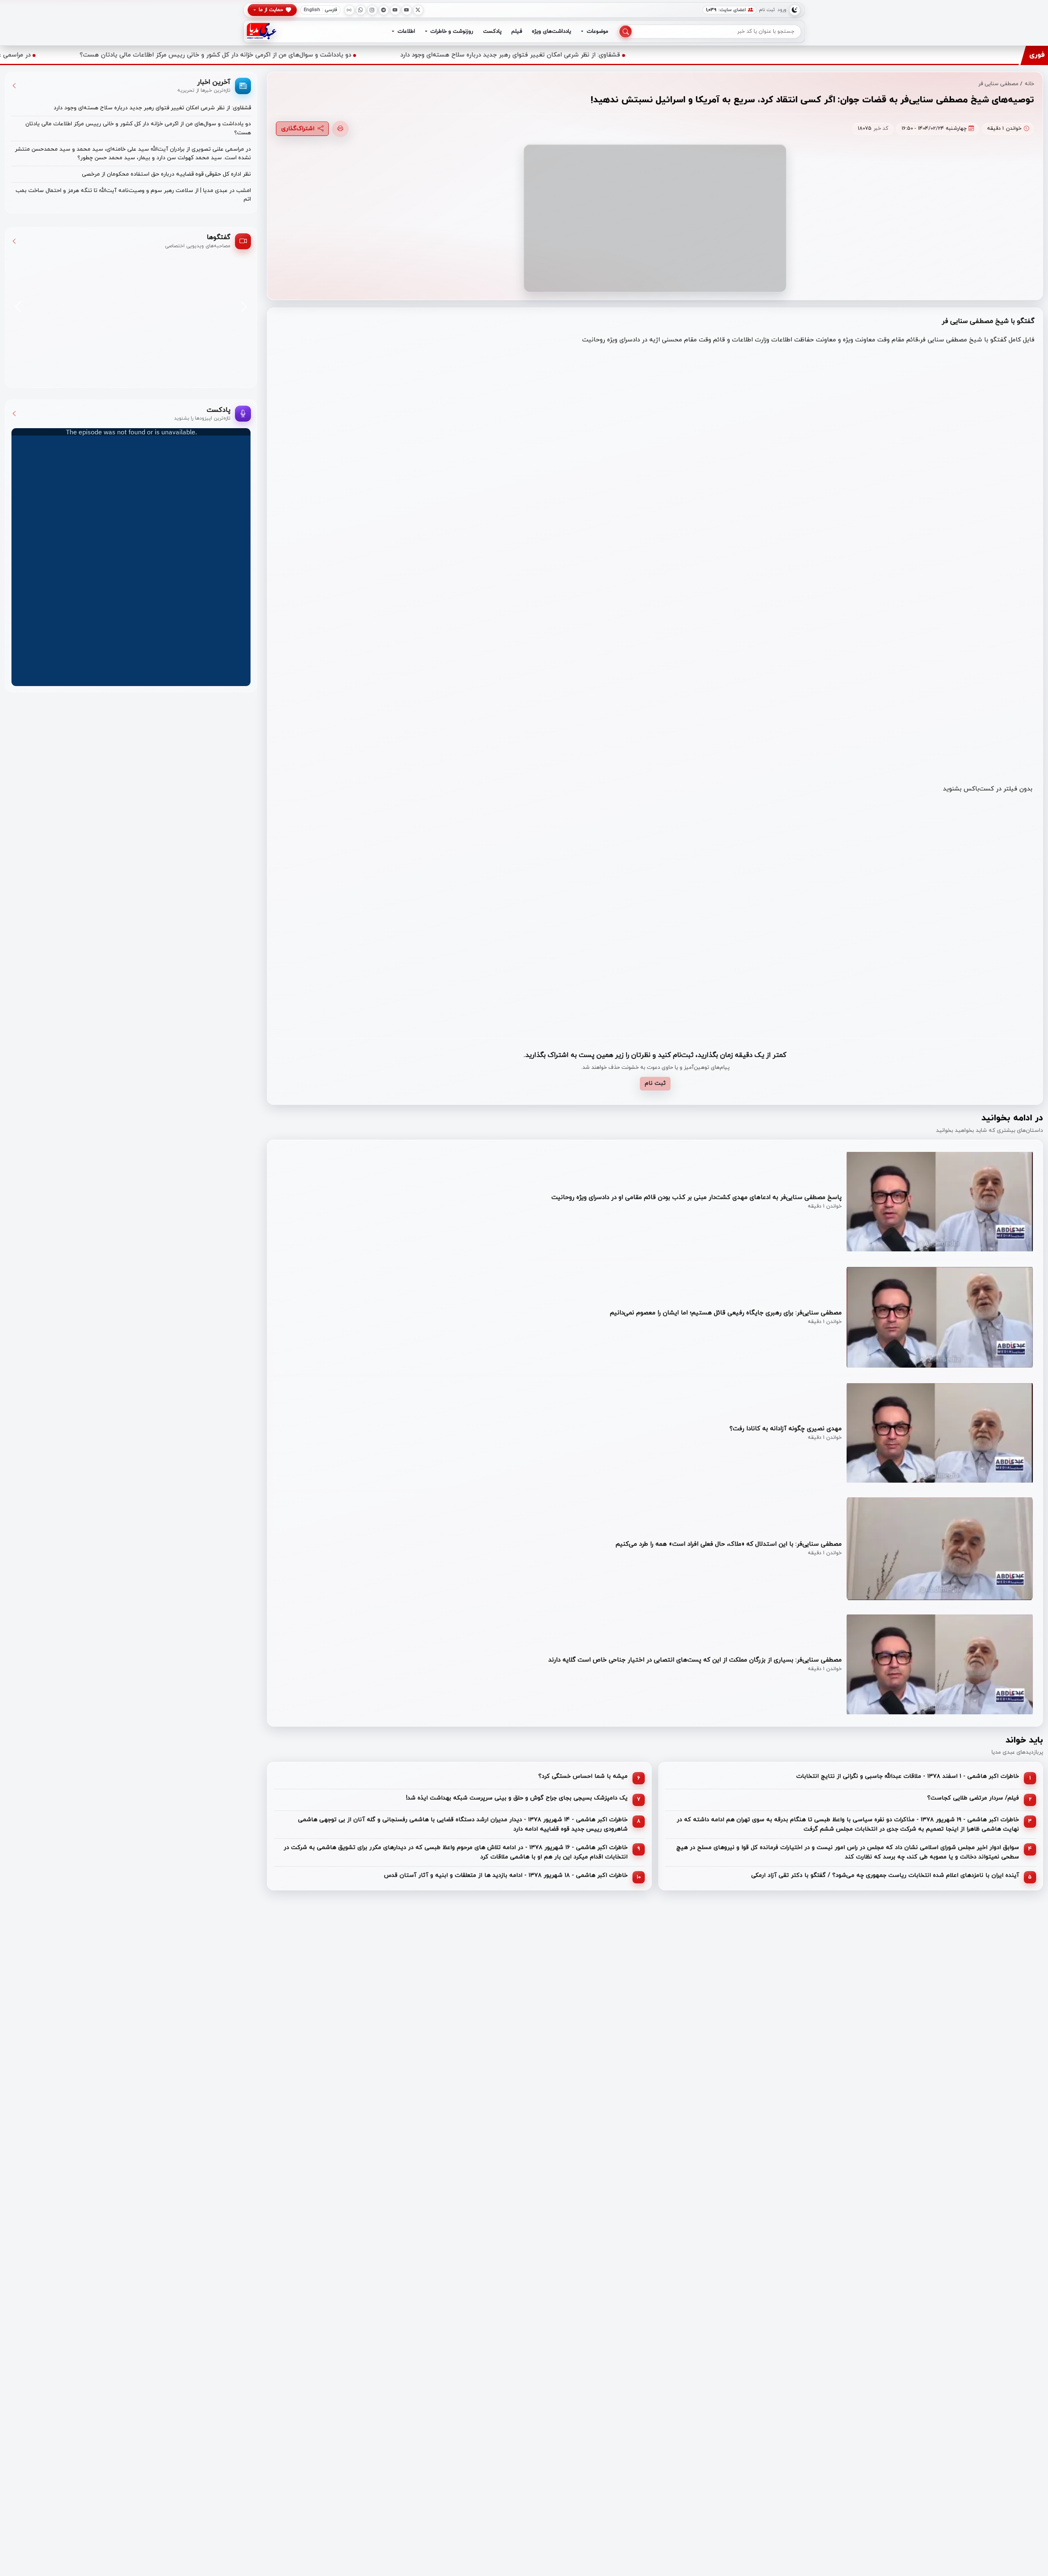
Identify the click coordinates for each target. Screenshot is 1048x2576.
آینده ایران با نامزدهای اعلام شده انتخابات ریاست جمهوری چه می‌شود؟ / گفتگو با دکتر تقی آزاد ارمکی (885, 1875)
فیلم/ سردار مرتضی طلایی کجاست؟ (973, 1798)
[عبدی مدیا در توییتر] (418, 10)
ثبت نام (767, 10)
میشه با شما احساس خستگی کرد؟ (583, 1776)
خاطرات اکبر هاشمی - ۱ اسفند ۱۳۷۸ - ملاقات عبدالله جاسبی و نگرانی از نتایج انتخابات (908, 1776)
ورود (782, 10)
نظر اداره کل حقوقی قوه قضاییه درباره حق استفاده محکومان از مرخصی (166, 174)
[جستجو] (626, 32)
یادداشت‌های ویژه (551, 31)
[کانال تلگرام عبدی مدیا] (384, 10)
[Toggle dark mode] (795, 10)
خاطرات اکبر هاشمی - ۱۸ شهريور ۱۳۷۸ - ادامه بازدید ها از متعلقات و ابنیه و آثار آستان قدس (506, 1875)
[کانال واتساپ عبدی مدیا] (361, 10)
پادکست (492, 31)
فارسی (331, 10)
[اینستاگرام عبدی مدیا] (372, 10)
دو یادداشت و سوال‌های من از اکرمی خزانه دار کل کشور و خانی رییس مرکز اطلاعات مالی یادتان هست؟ (444, 55)
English (312, 10)
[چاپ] (340, 129)
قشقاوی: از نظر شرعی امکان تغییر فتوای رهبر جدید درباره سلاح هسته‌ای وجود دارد (738, 55)
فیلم (517, 31)
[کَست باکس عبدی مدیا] (349, 10)
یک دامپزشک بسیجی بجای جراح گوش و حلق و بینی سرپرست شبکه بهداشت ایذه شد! (517, 1798)
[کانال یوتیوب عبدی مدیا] (407, 10)
